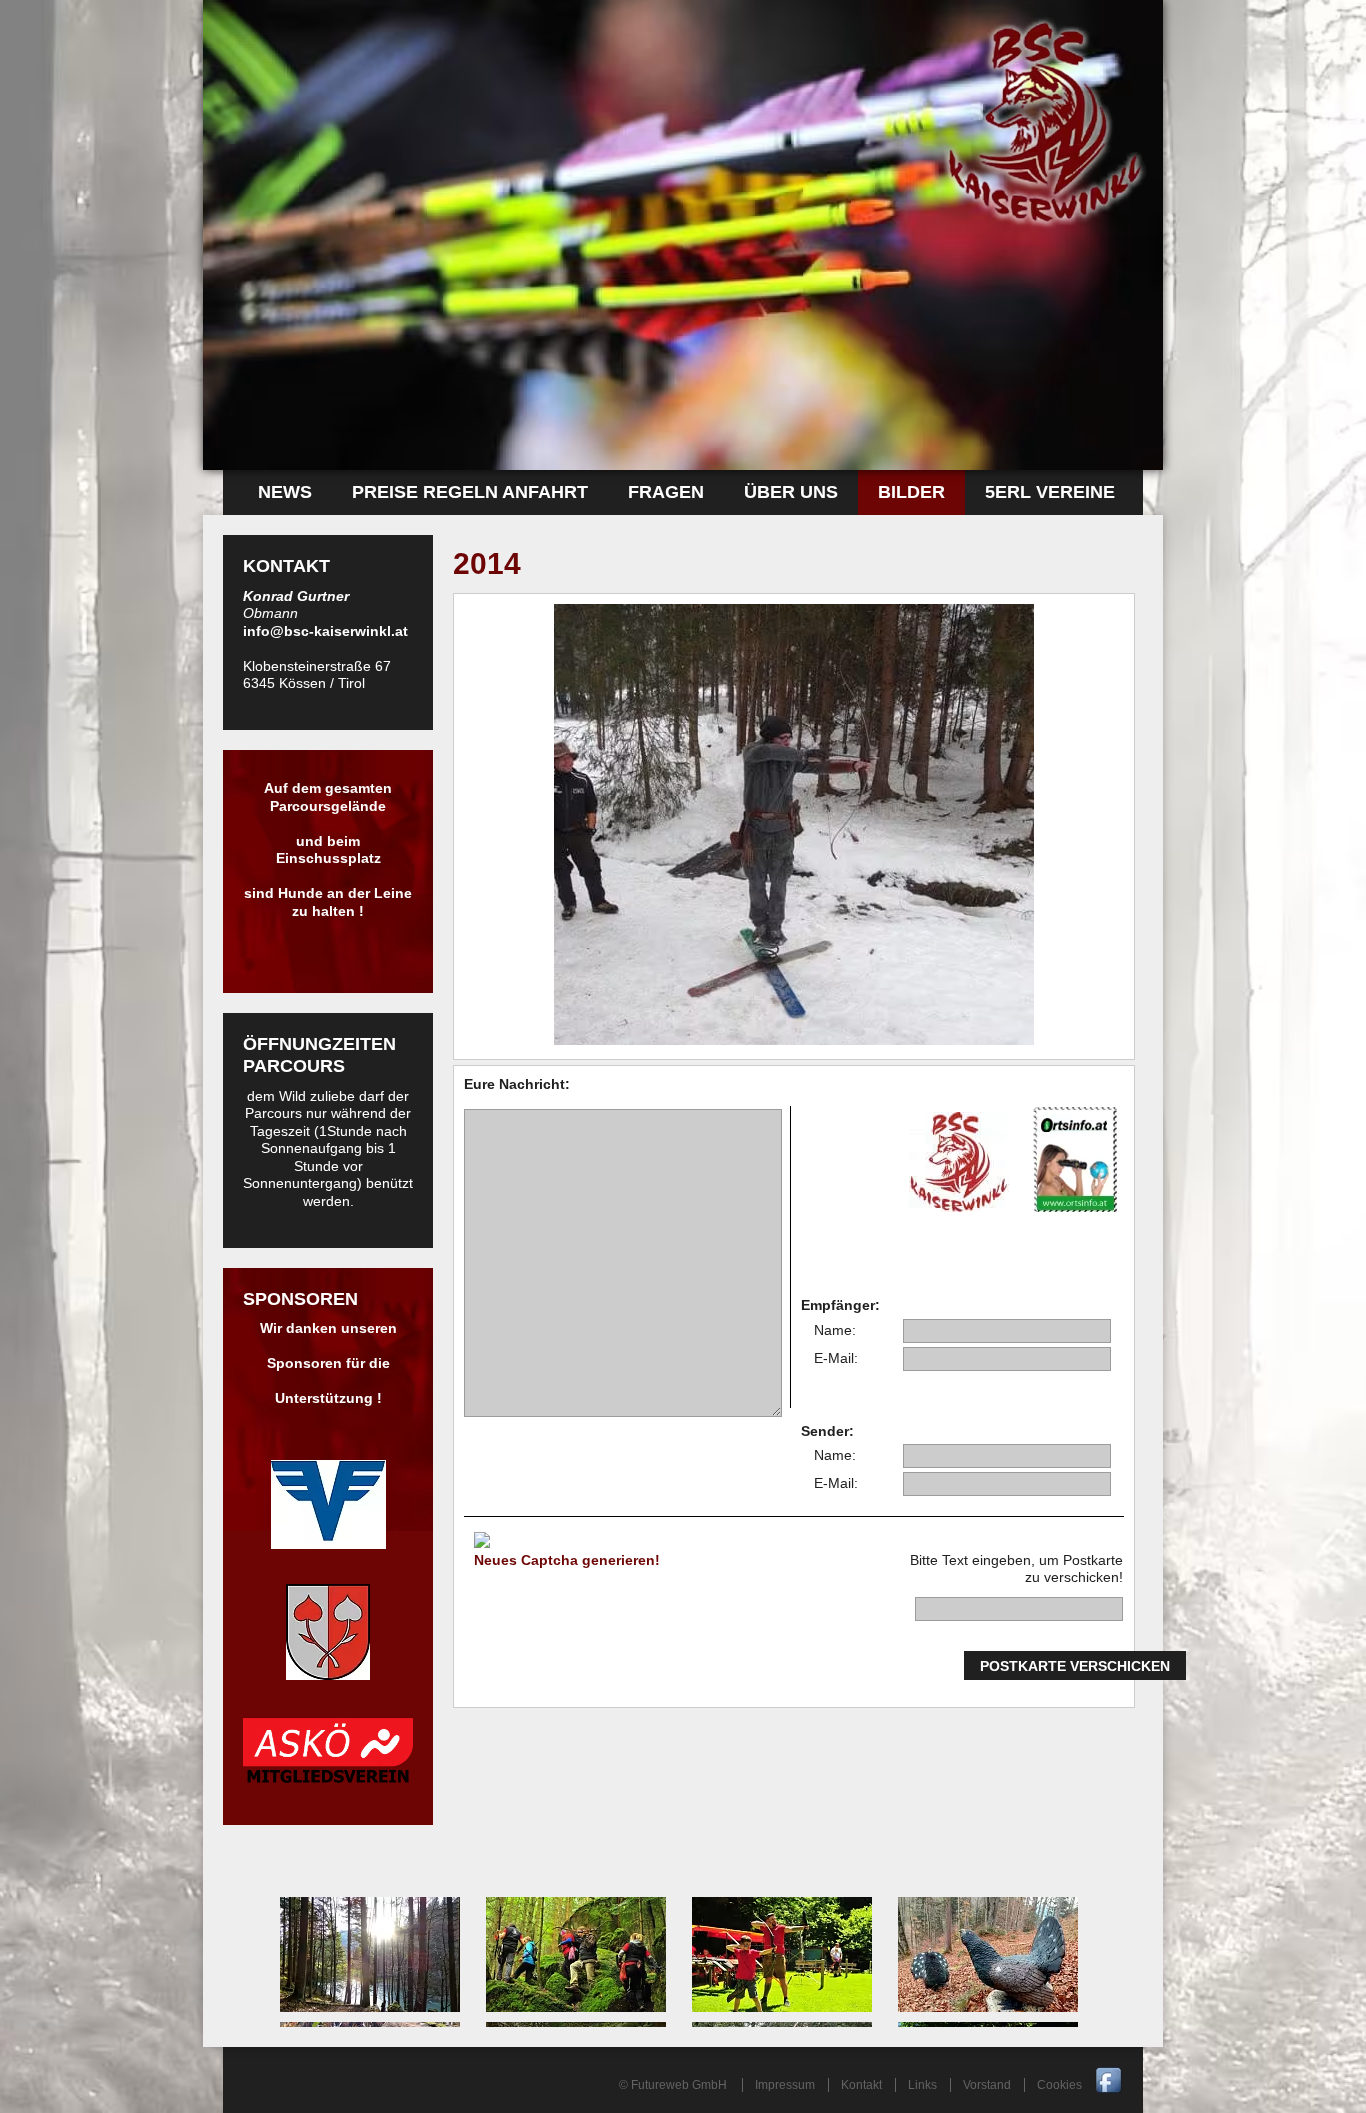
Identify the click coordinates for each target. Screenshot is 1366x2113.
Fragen (666, 492)
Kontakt (861, 2085)
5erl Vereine (1050, 492)
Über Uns (791, 492)
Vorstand (987, 2085)
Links (922, 2085)
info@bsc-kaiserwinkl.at (325, 631)
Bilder (911, 492)
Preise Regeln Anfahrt (470, 492)
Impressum (785, 2085)
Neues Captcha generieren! (567, 1560)
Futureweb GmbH (679, 2085)
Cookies (1059, 2085)
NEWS (285, 492)
